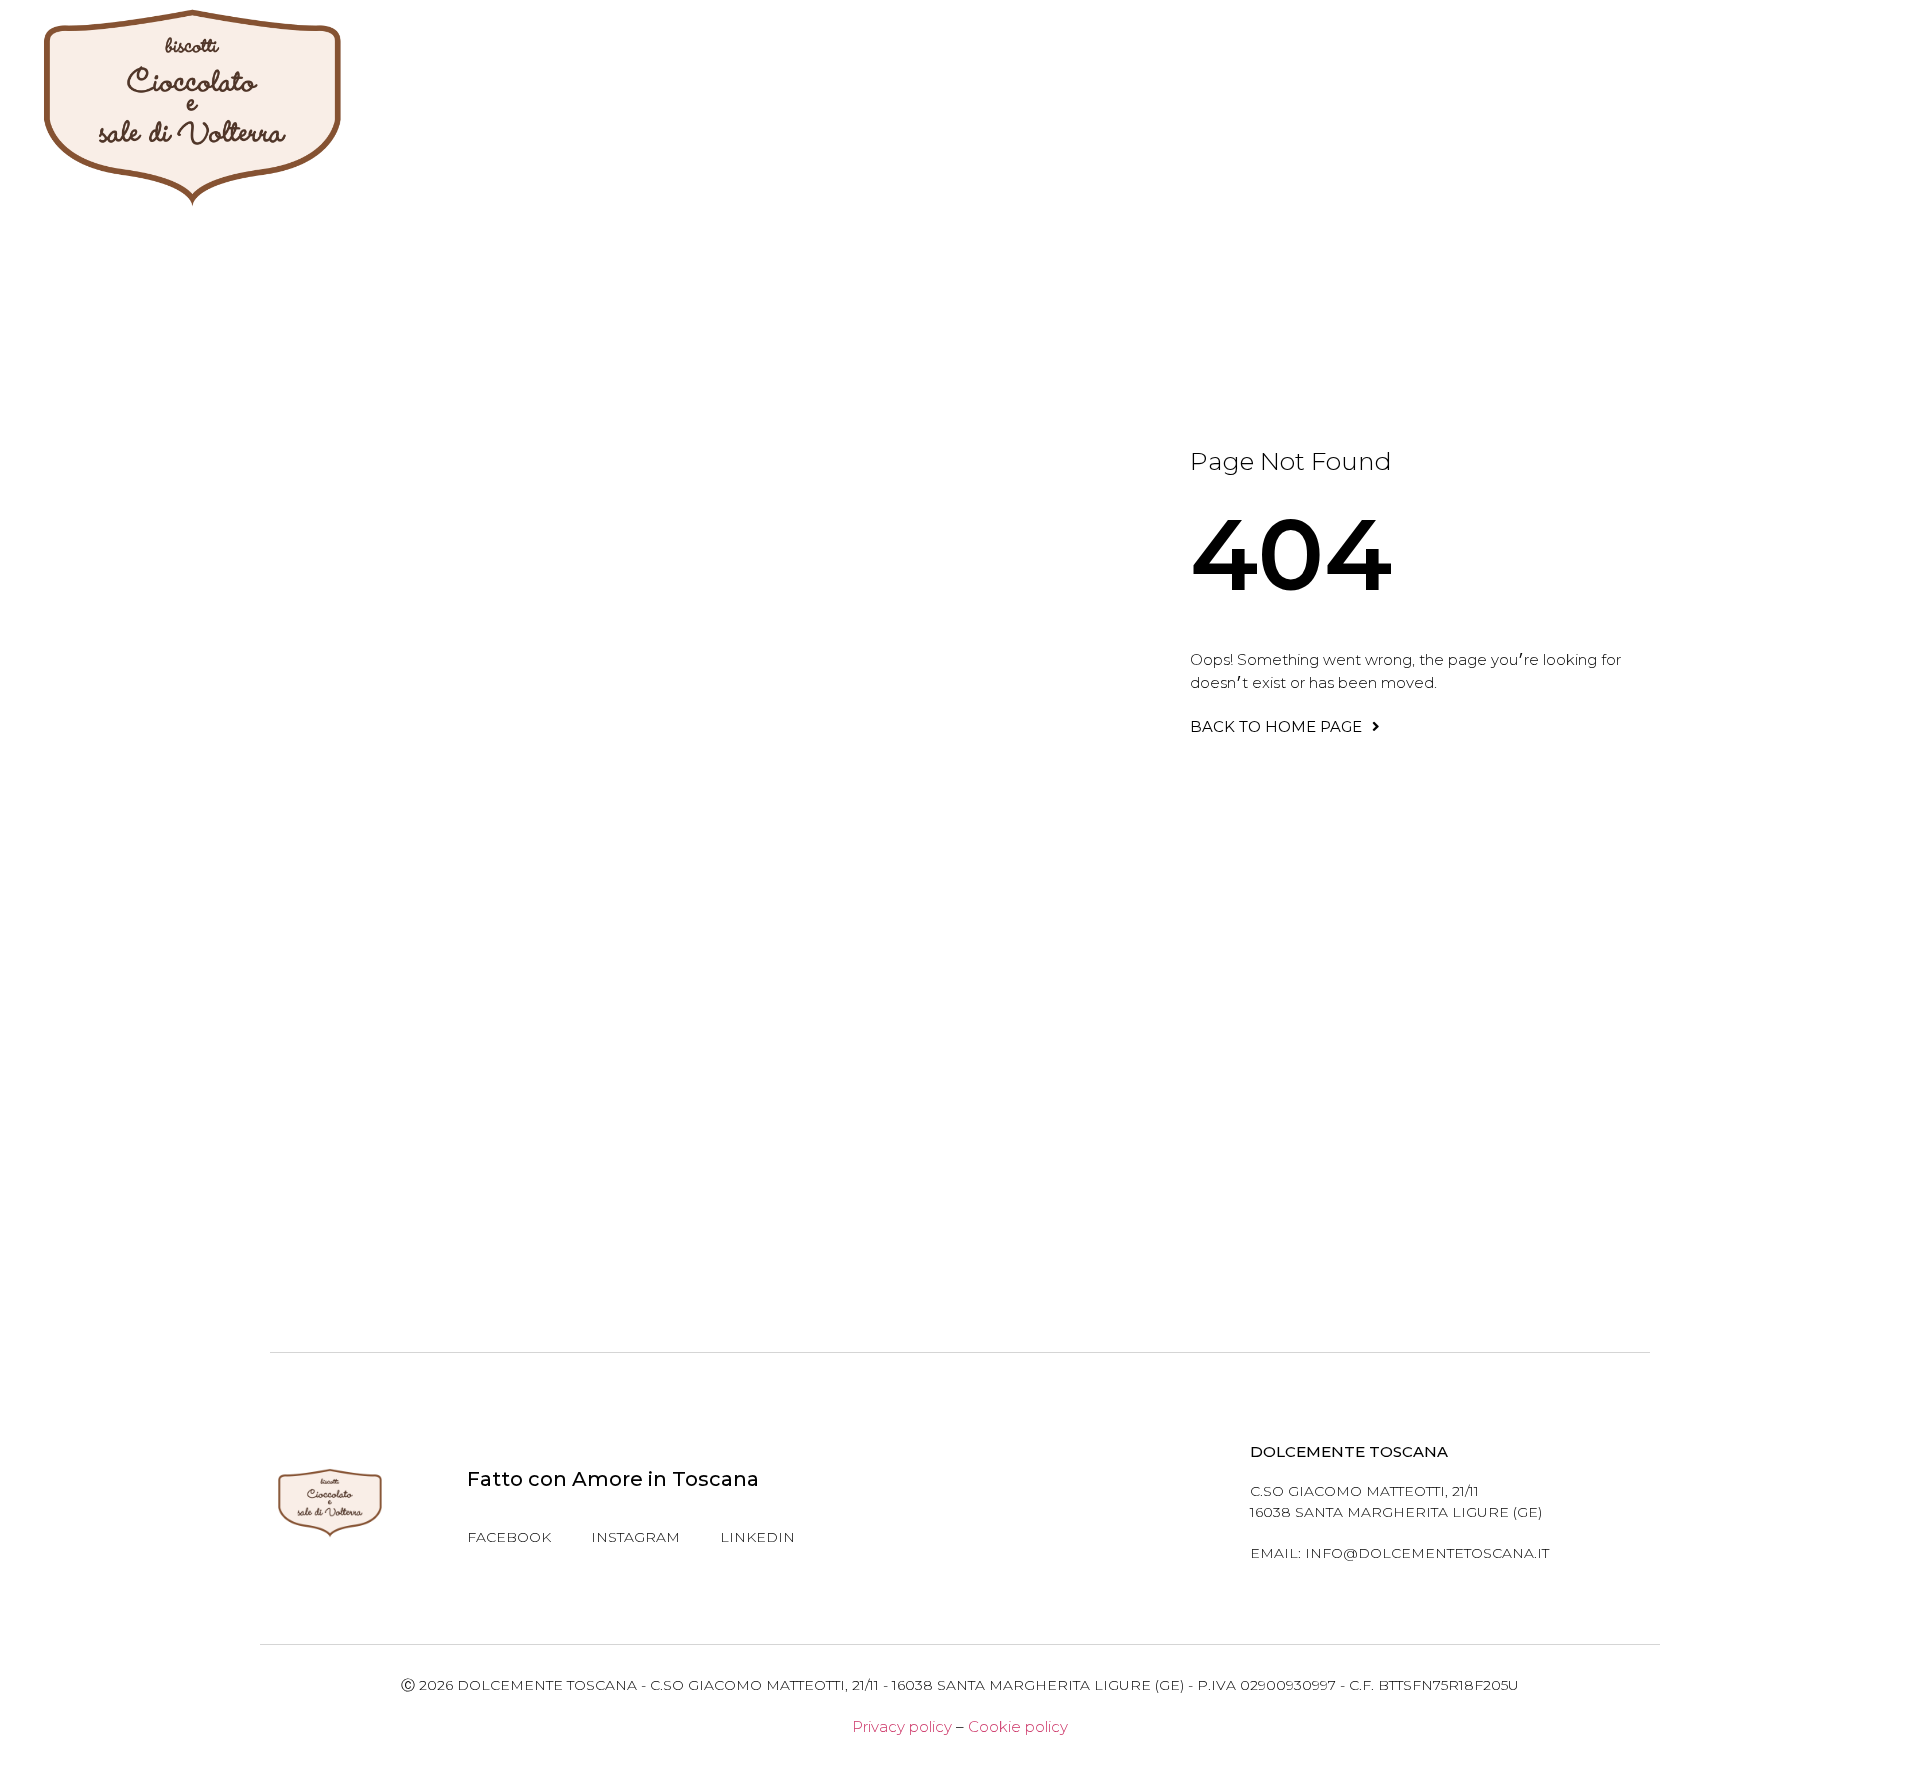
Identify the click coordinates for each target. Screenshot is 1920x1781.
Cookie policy (1018, 1726)
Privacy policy (902, 1726)
